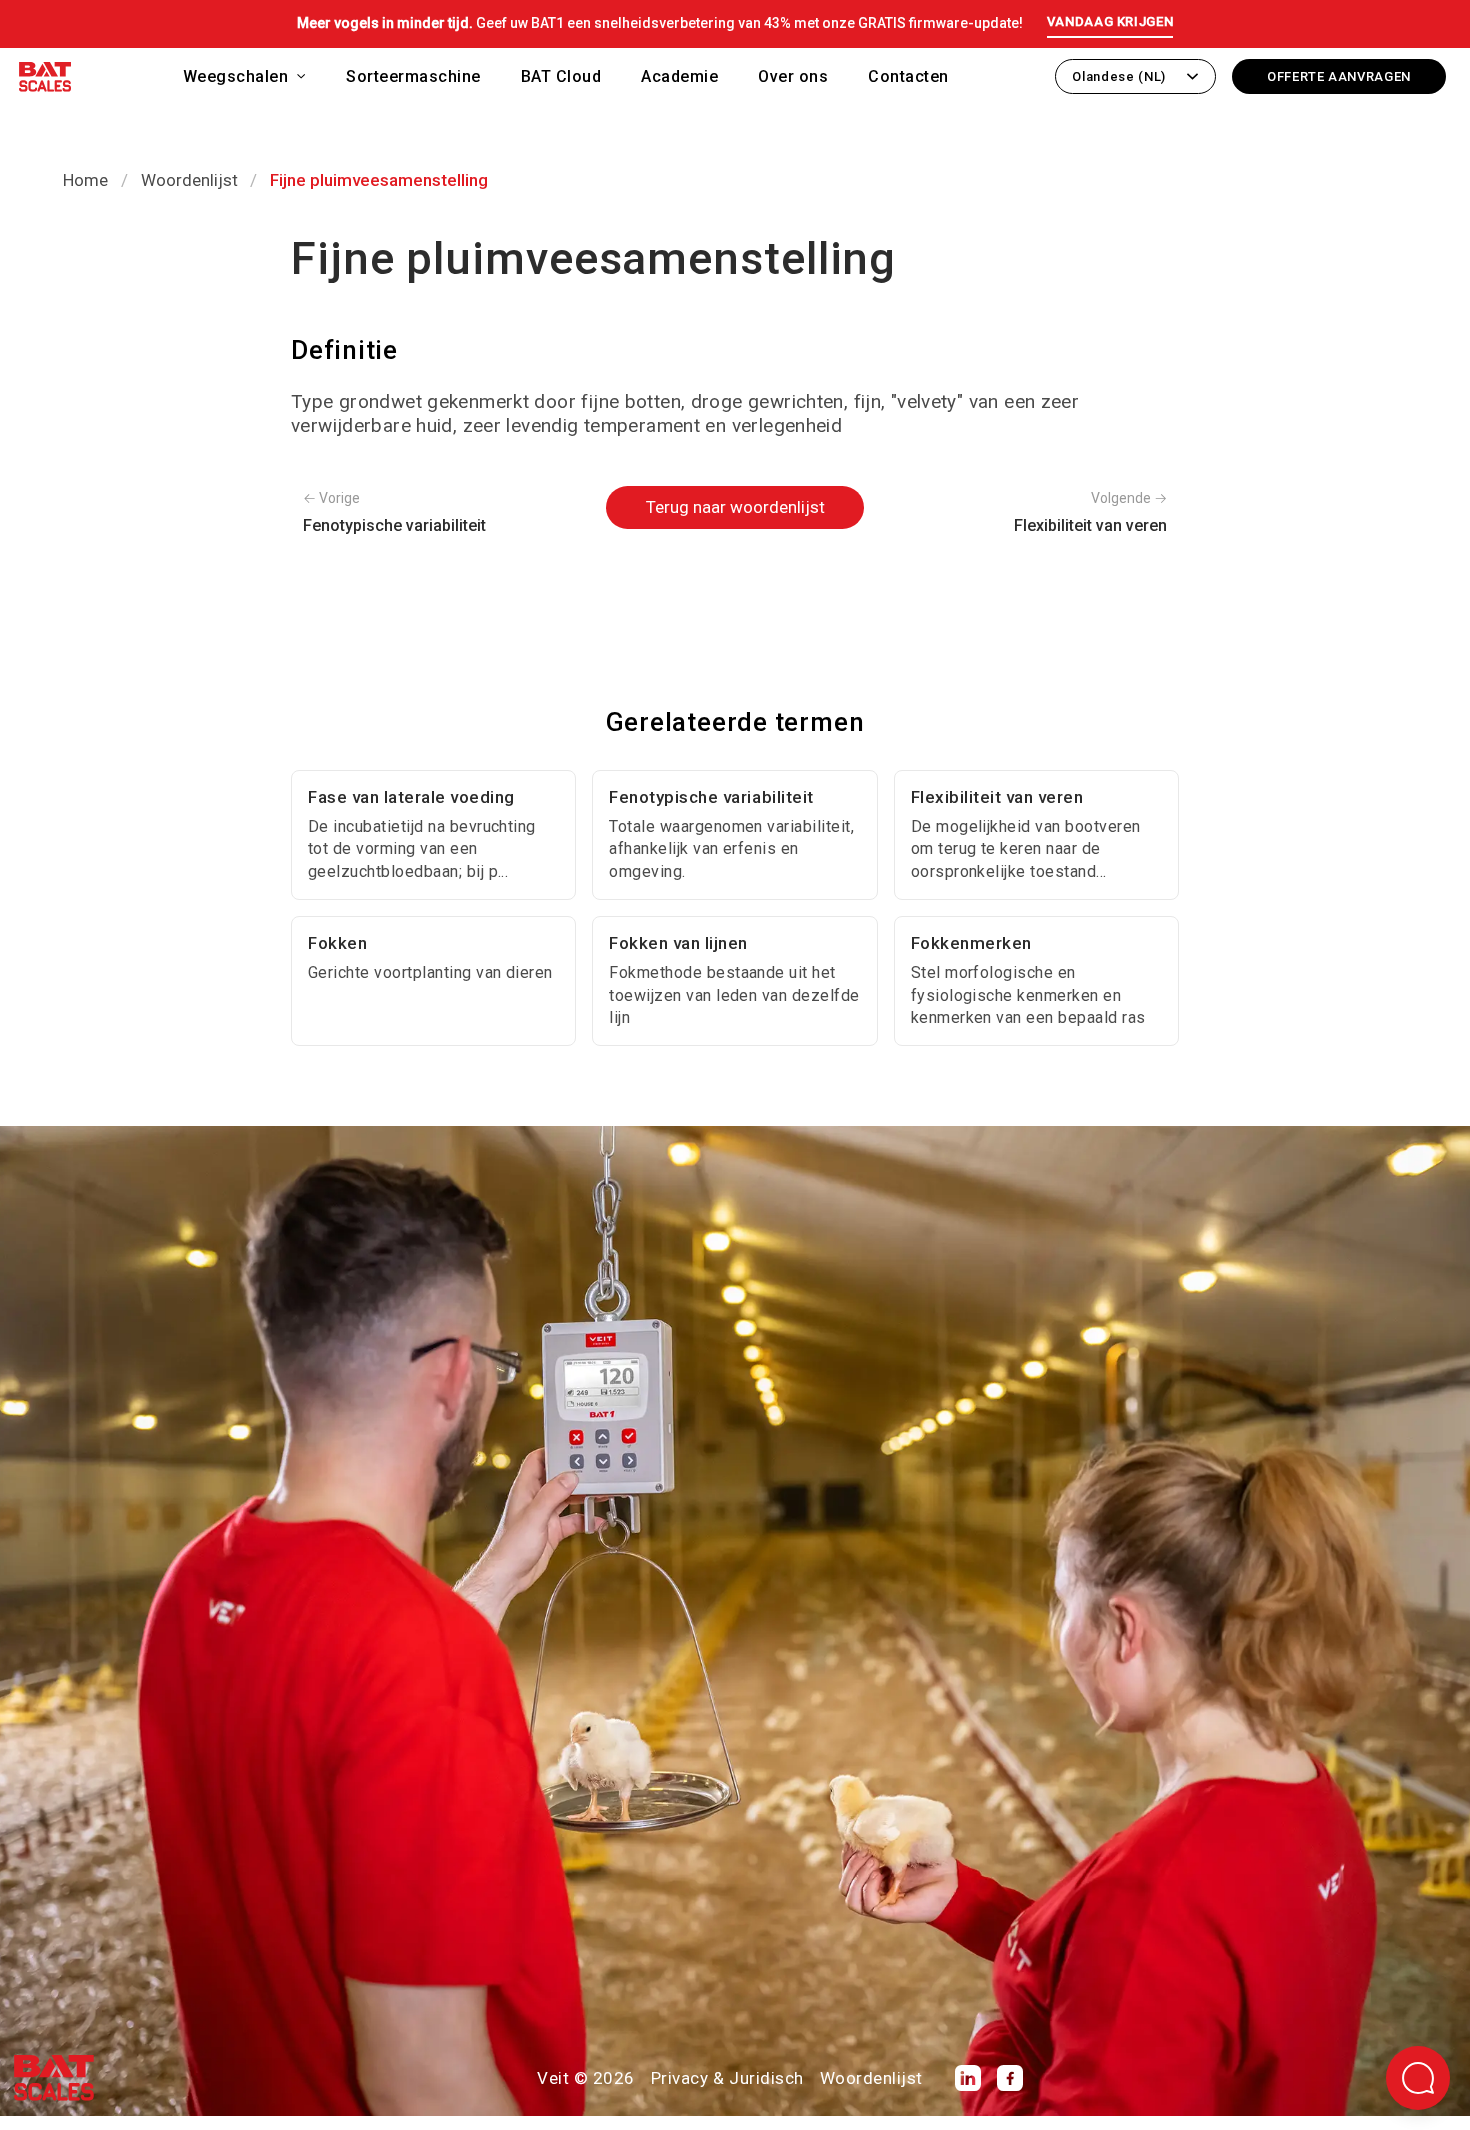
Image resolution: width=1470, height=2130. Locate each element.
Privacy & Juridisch (727, 2078)
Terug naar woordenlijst (735, 507)
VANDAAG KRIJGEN (1110, 21)
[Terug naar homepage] (45, 80)
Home (85, 180)
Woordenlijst (189, 180)
